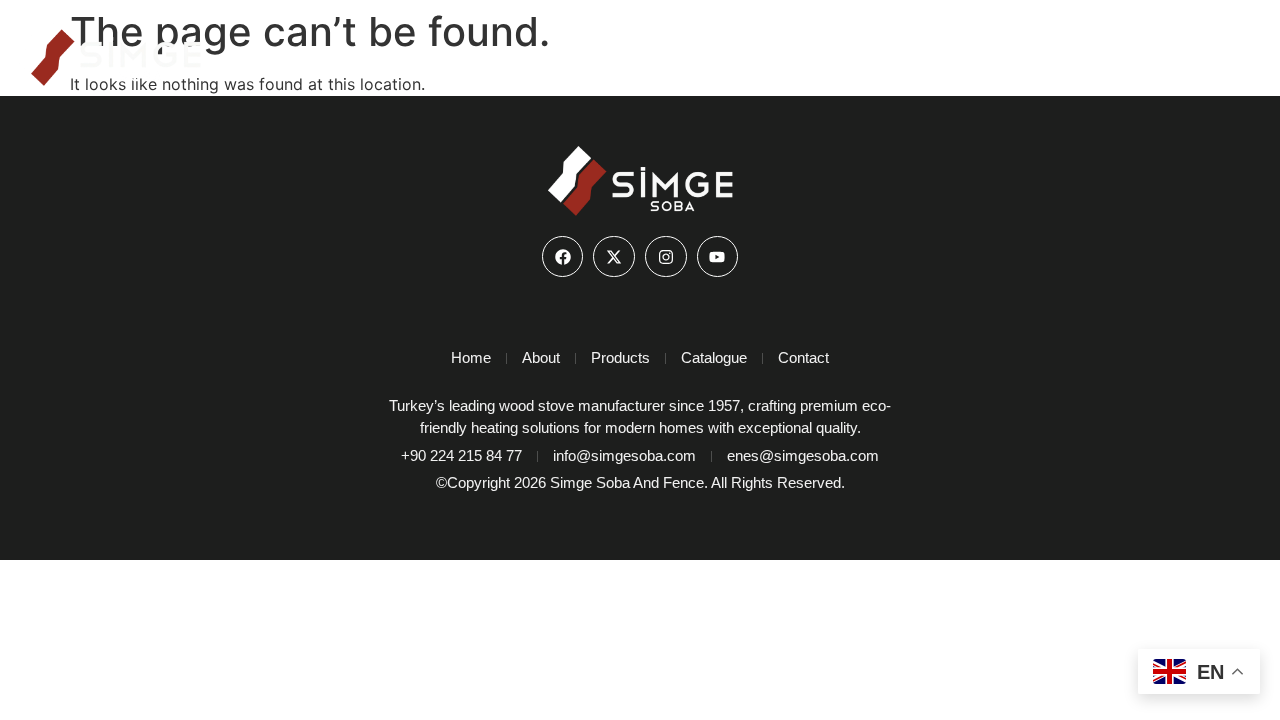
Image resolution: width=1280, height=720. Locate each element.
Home (792, 50)
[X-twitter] (614, 257)
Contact (1215, 50)
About (875, 50)
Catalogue (1108, 50)
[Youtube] (718, 257)
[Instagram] (666, 257)
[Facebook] (563, 257)
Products (970, 50)
